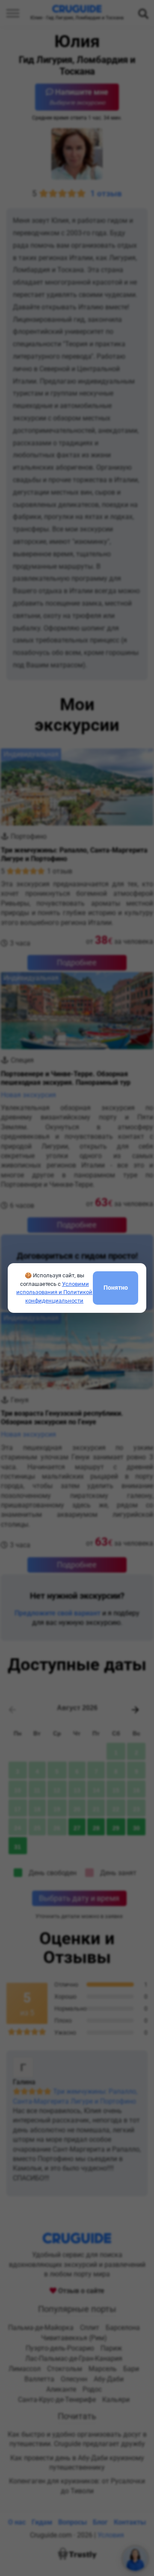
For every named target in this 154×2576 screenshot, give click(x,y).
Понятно (116, 1288)
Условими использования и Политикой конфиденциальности (54, 1292)
